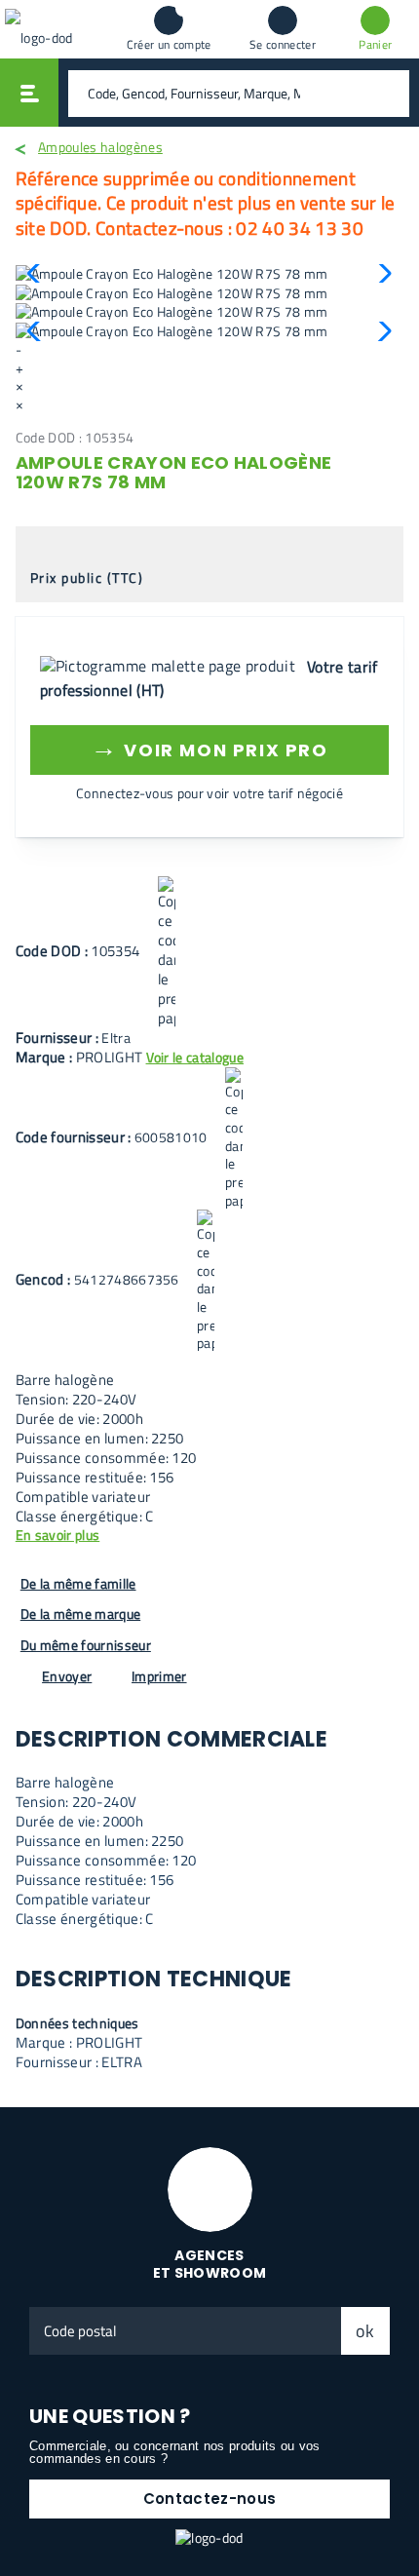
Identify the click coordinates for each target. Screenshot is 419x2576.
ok (365, 2331)
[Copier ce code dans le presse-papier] (167, 952)
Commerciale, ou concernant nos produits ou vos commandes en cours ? (175, 2452)
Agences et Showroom (210, 2265)
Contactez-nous (209, 2499)
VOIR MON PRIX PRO (209, 747)
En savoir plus (57, 1536)
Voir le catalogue (195, 1057)
